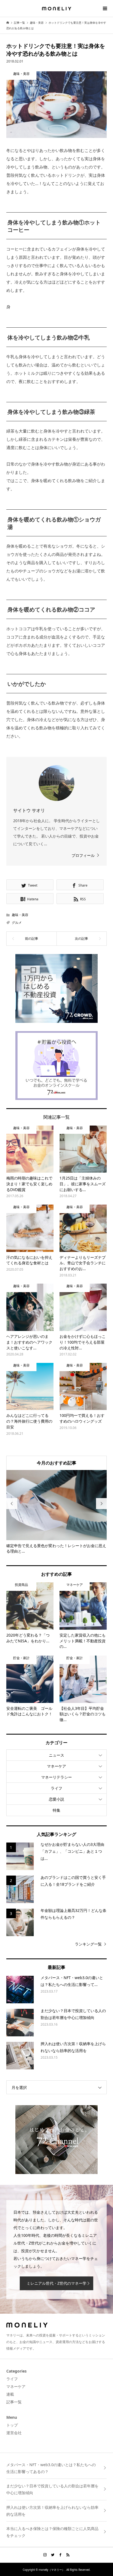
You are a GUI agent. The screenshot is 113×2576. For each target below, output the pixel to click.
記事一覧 (14, 2402)
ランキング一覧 (88, 1944)
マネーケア (56, 1766)
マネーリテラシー (56, 1777)
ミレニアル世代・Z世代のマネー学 (56, 2283)
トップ (12, 2425)
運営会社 (14, 2433)
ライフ (56, 1788)
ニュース (56, 1755)
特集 (56, 1810)
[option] (57, 1512)
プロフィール (83, 855)
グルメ (17, 922)
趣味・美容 (20, 915)
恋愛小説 (56, 1799)
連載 (10, 2394)
